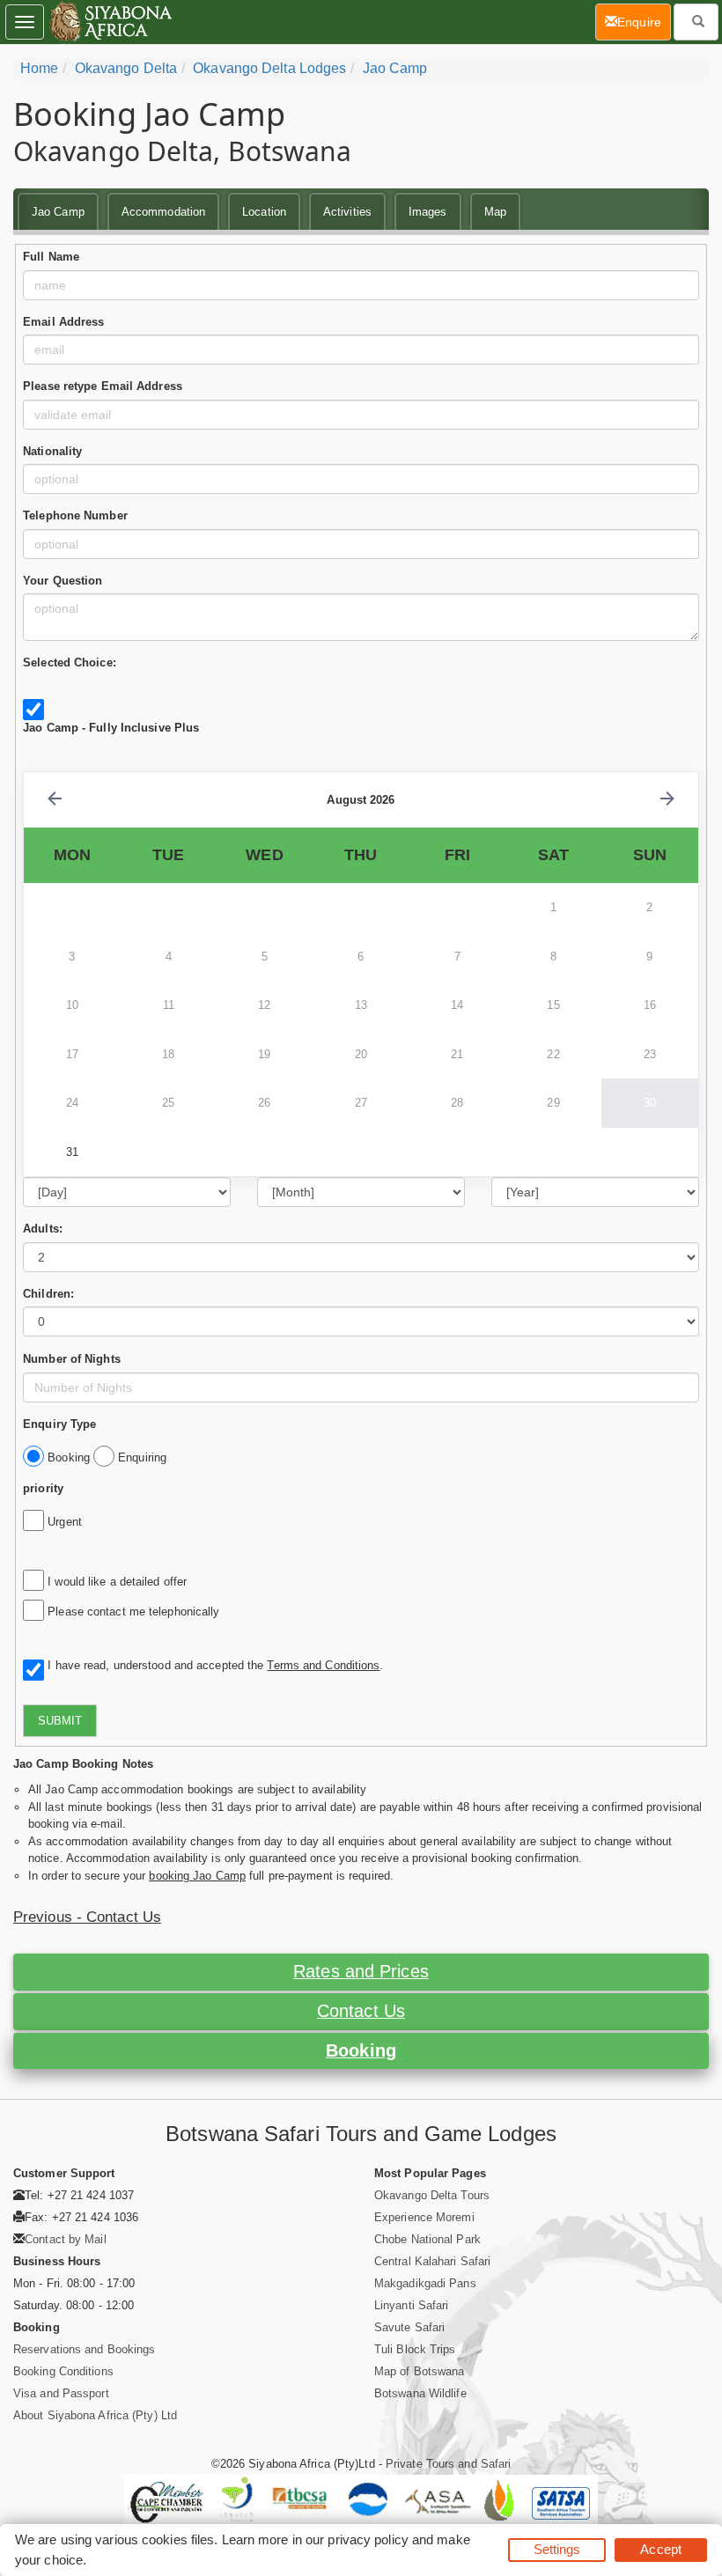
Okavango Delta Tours (432, 2195)
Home (39, 68)
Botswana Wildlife (420, 2393)
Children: (48, 1294)
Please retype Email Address (103, 386)
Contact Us (361, 2011)
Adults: (43, 1229)
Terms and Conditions (323, 1665)
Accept (661, 2549)
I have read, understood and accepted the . (212, 1665)
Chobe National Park (427, 2239)
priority (43, 1488)
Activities (347, 212)
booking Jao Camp (197, 1876)
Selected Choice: (70, 662)
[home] (110, 22)
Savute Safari (409, 2327)
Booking (361, 2050)
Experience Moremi (424, 2217)
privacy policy (368, 2539)
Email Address (63, 322)
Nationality (52, 451)
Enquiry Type (59, 1424)
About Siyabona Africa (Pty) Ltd (95, 2415)
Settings (557, 2549)
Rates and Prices (361, 1971)
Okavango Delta (126, 68)
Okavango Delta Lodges (269, 68)
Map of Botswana (420, 2371)
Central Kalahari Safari (432, 2261)
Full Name (51, 257)
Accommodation (163, 212)
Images (428, 212)
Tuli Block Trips (415, 2349)
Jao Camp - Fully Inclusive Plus (111, 728)
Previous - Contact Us (87, 1917)
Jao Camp (395, 68)
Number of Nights (72, 1359)
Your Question (63, 581)
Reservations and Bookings (85, 2349)
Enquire (644, 22)
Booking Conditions (63, 2371)
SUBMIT (60, 1721)
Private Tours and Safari (448, 2464)
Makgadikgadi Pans (425, 2283)
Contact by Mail (66, 2239)
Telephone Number (75, 515)
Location (264, 212)
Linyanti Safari (412, 2305)
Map (495, 212)
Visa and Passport (61, 2393)
